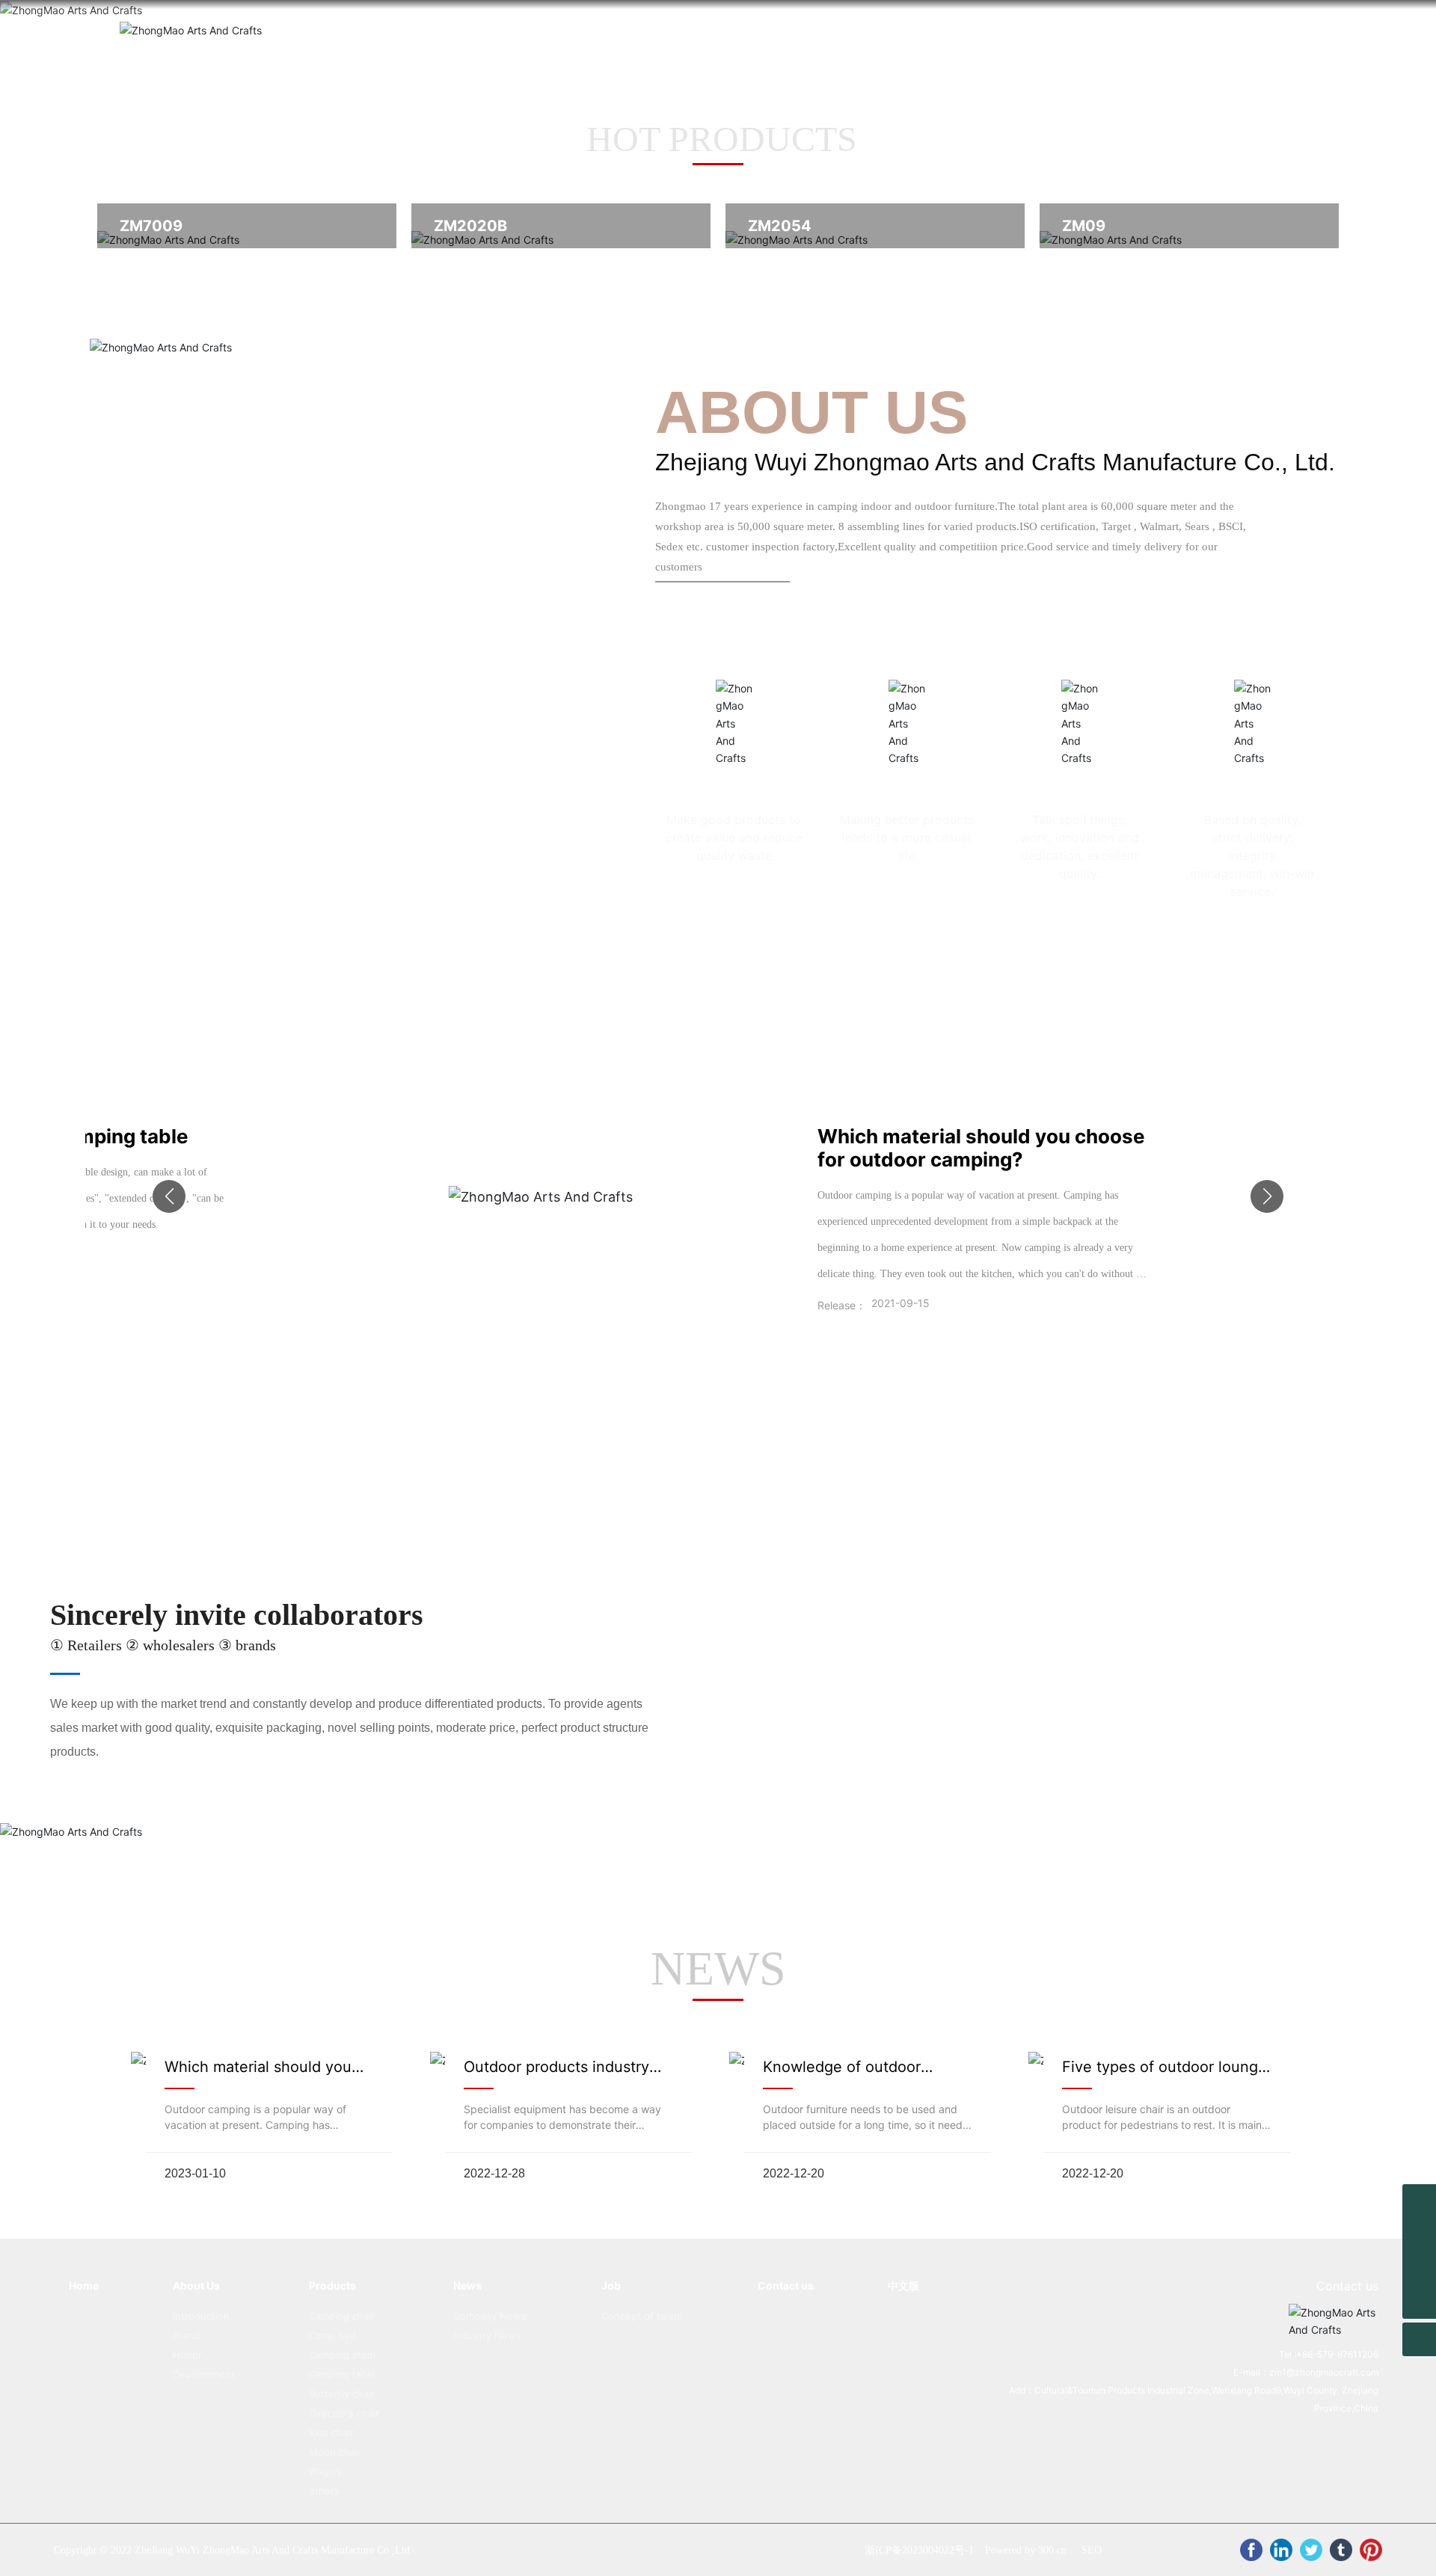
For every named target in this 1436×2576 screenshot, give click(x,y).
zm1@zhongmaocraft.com (1324, 2372)
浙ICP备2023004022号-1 (919, 2550)
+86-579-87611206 (1337, 2354)
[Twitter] (1311, 2550)
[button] (169, 1196)
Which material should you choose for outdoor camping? (981, 1148)
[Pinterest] (1371, 2550)
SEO (1092, 2550)
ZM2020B (470, 226)
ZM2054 (780, 226)
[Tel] (1419, 2268)
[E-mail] (1419, 2235)
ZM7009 (151, 226)
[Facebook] (1251, 2550)
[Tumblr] (1341, 2550)
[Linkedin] (1281, 2550)
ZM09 (1084, 226)
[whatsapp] (1419, 2201)
